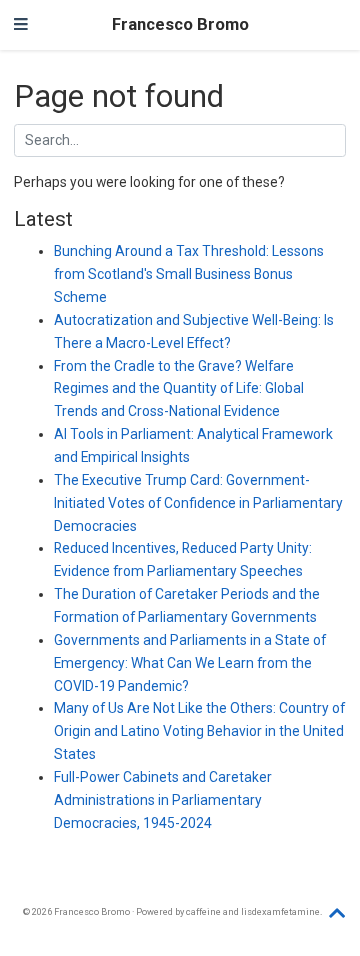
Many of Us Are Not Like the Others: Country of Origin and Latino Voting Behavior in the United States (199, 731)
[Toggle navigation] (21, 25)
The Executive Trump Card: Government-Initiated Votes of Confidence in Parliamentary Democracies (198, 503)
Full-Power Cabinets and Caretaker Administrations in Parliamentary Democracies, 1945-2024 (163, 800)
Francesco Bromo (180, 24)
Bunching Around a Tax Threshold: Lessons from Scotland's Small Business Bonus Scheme (189, 274)
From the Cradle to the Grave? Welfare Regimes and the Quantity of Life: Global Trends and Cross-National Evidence (179, 389)
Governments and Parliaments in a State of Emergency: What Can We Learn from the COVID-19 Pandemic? (190, 663)
